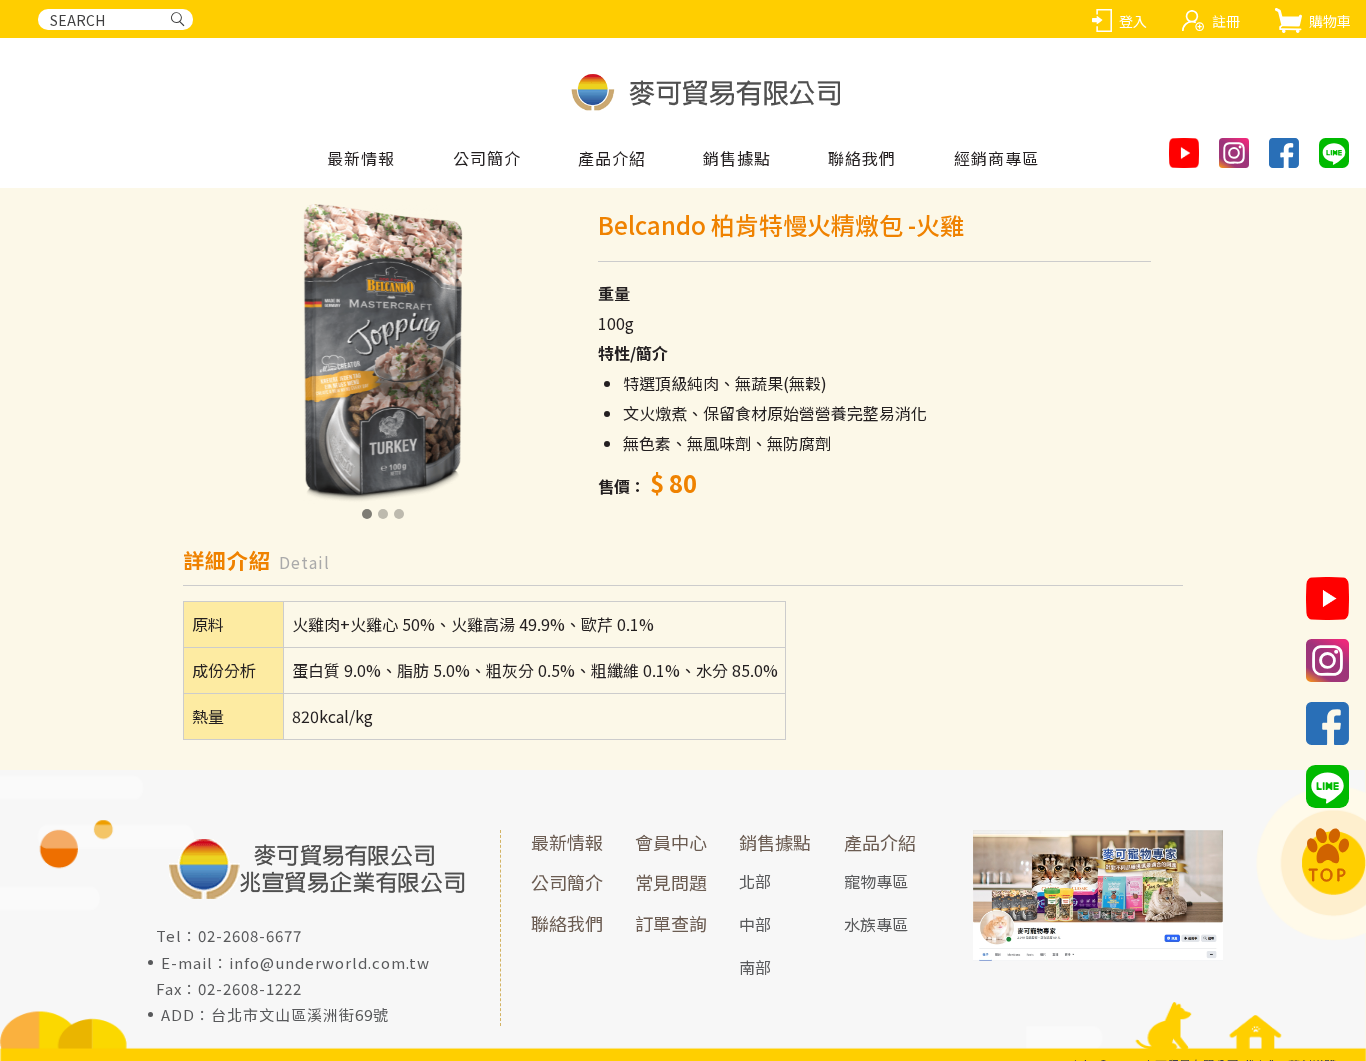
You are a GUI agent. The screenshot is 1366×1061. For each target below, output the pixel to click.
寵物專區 (876, 881)
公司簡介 (487, 159)
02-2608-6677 (250, 935)
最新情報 (361, 159)
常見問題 (671, 882)
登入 (1133, 21)
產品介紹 (880, 842)
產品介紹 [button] (612, 159)
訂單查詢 (671, 923)
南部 (755, 967)
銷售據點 (775, 842)
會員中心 (671, 842)
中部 (755, 924)
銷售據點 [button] (737, 159)
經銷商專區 (996, 159)
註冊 (1226, 21)
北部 (755, 881)
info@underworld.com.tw (329, 962)
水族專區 (876, 924)
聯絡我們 (862, 159)
